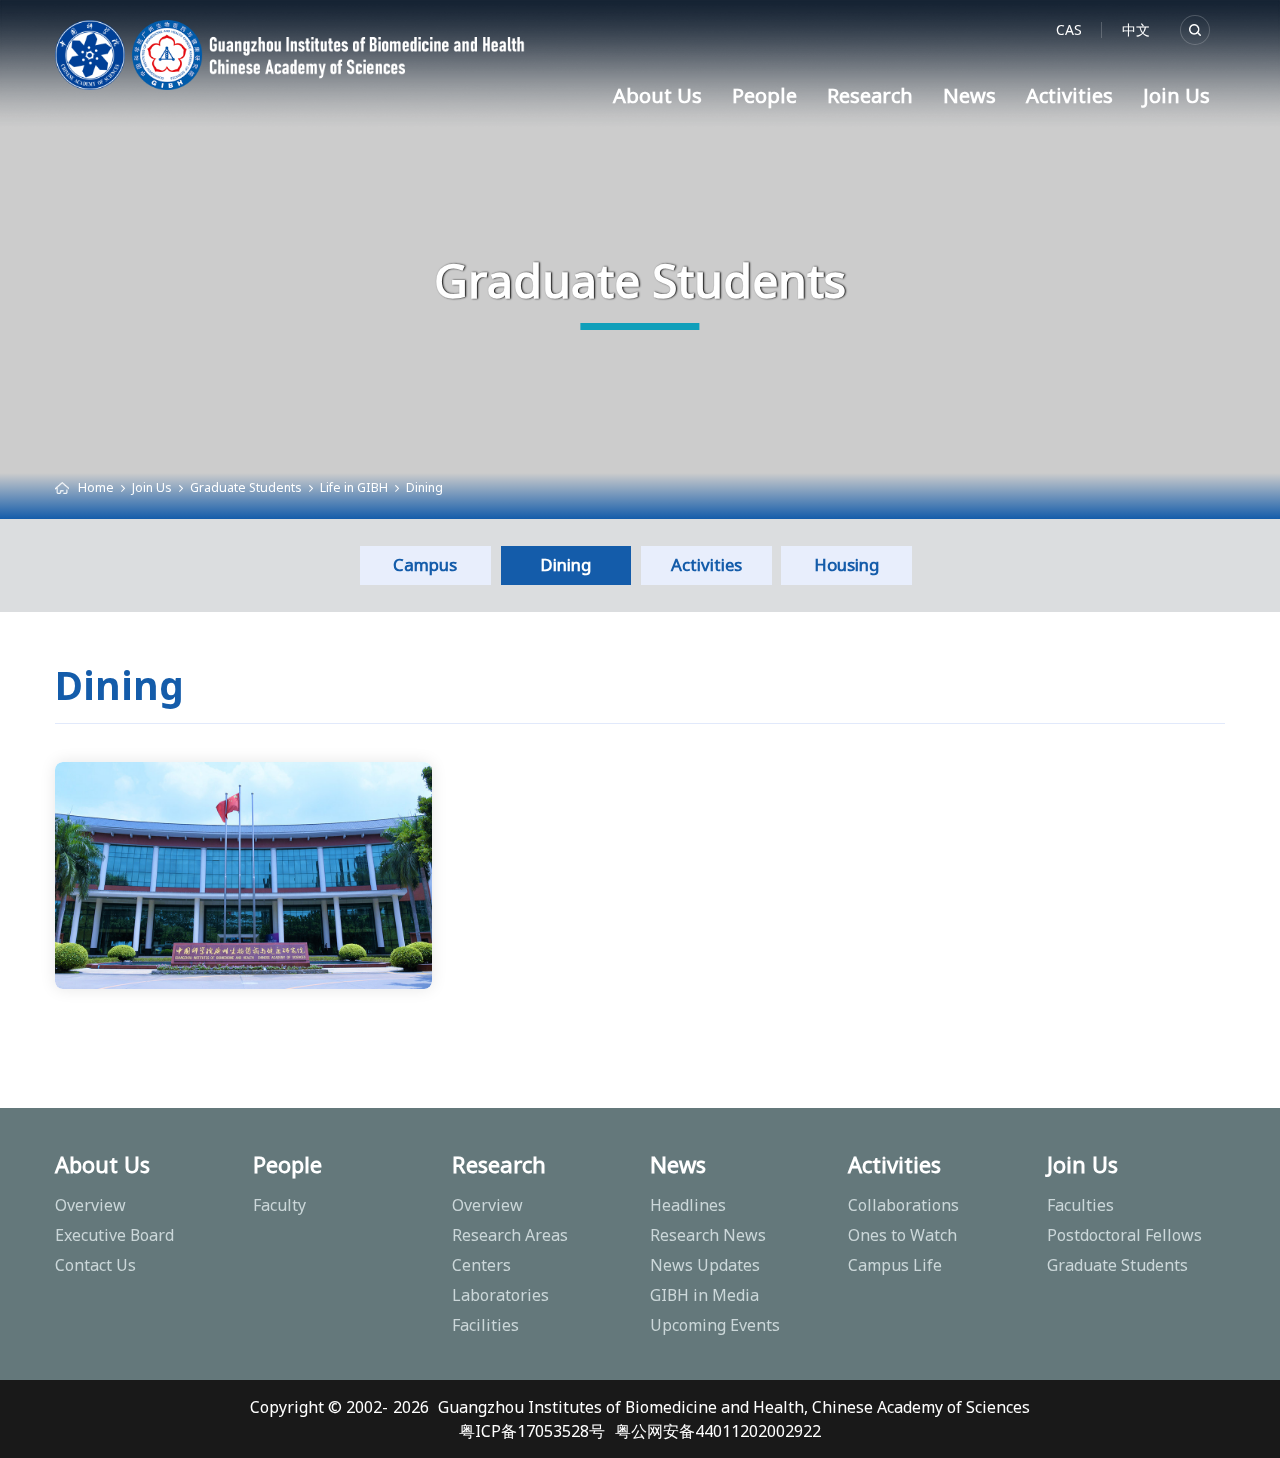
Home (96, 487)
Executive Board (114, 1235)
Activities (1069, 95)
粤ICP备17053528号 (532, 1431)
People (764, 95)
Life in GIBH (354, 487)
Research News (708, 1235)
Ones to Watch (902, 1235)
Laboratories (500, 1295)
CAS (1069, 29)
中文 (1136, 29)
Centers (481, 1265)
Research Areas (510, 1235)
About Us (657, 95)
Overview (90, 1205)
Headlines (688, 1205)
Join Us (1176, 95)
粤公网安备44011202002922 (718, 1431)
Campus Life (895, 1265)
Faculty (279, 1205)
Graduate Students (246, 487)
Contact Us (95, 1265)
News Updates (705, 1265)
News (969, 95)
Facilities (485, 1325)
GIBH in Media (704, 1295)
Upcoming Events (715, 1325)
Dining (424, 487)
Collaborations (903, 1205)
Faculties (1080, 1205)
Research (870, 95)
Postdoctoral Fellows (1124, 1235)
